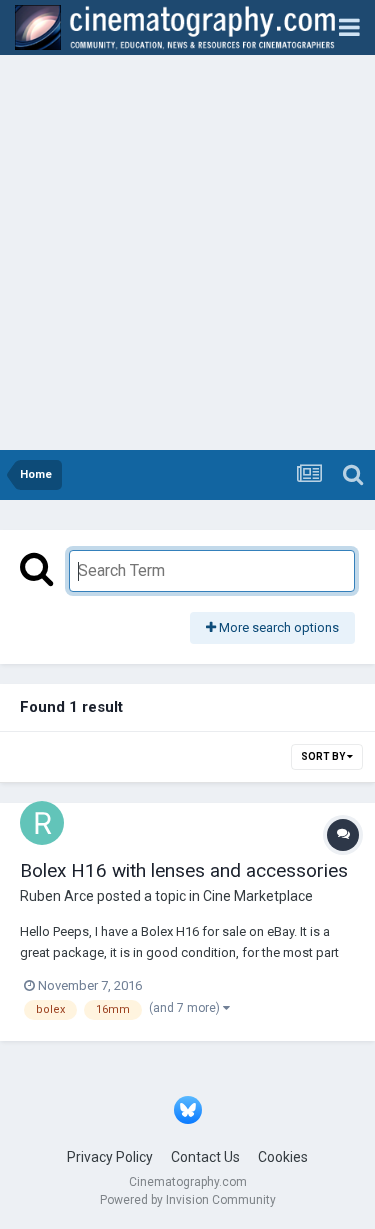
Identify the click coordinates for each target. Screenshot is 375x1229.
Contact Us (205, 1157)
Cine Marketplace (258, 896)
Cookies (283, 1157)
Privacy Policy (110, 1157)
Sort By (324, 756)
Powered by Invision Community (188, 1200)
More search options (277, 627)
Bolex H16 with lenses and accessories (184, 870)
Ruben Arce (57, 896)
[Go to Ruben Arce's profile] (42, 823)
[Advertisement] (187, 252)
